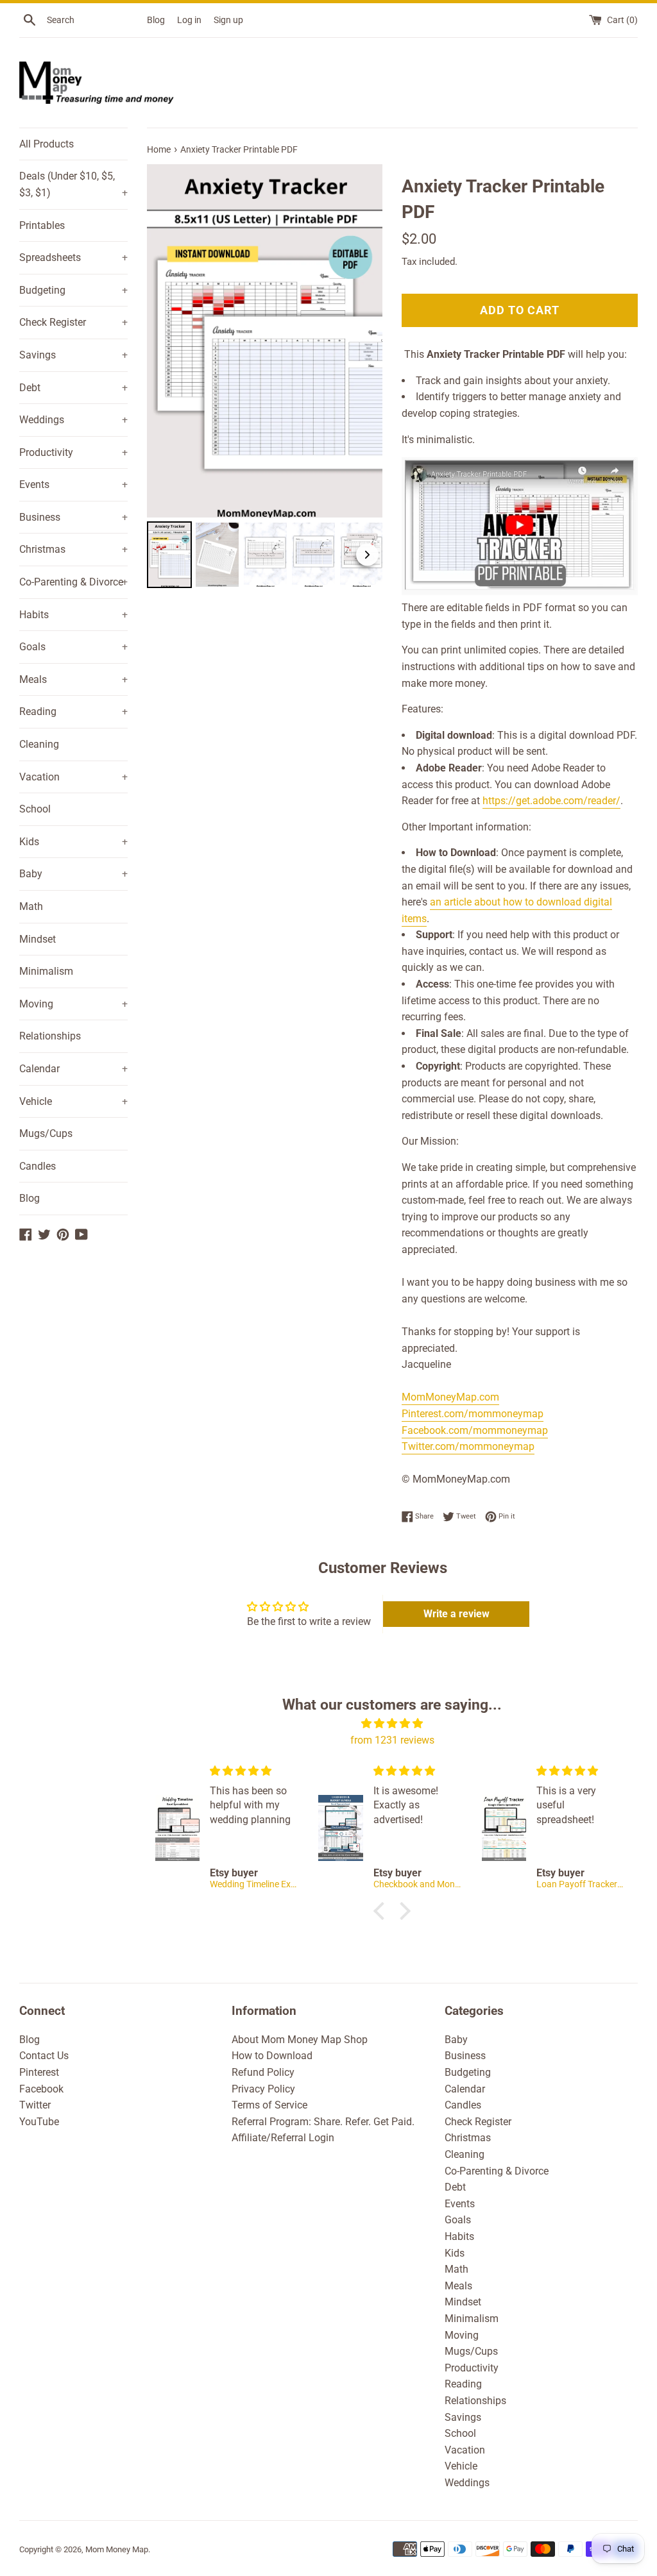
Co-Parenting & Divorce (73, 582)
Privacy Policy (263, 2089)
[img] (392, 1724)
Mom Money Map (117, 2549)
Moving (73, 1004)
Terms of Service (269, 2105)
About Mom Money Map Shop (300, 2040)
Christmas (73, 549)
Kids (73, 842)
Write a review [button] (456, 1614)
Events (73, 484)
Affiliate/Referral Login (283, 2138)
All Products (47, 144)
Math (31, 906)
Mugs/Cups (46, 1133)
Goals (73, 647)
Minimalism (46, 971)
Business (73, 517)
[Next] (364, 341)
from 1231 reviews (392, 1740)
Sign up (228, 20)
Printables (42, 225)
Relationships (50, 1036)
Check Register (73, 322)
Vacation (73, 777)
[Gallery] (265, 378)
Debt (73, 388)
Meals (73, 679)
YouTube (39, 2122)
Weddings (73, 420)
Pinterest (39, 2072)
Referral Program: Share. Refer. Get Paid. (323, 2122)
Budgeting (73, 290)
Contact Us (44, 2056)
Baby (73, 874)
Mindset (38, 939)
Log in (189, 20)
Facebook (41, 2089)
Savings (73, 355)
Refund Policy (263, 2072)
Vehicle (73, 1101)
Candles (38, 1166)
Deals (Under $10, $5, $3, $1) (73, 184)
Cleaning (39, 744)
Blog (156, 20)
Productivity (73, 452)
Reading (73, 711)
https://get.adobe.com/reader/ (551, 801)
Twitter (35, 2105)
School (35, 809)
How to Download (272, 2056)
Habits (73, 615)
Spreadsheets (73, 257)
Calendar (73, 1069)
